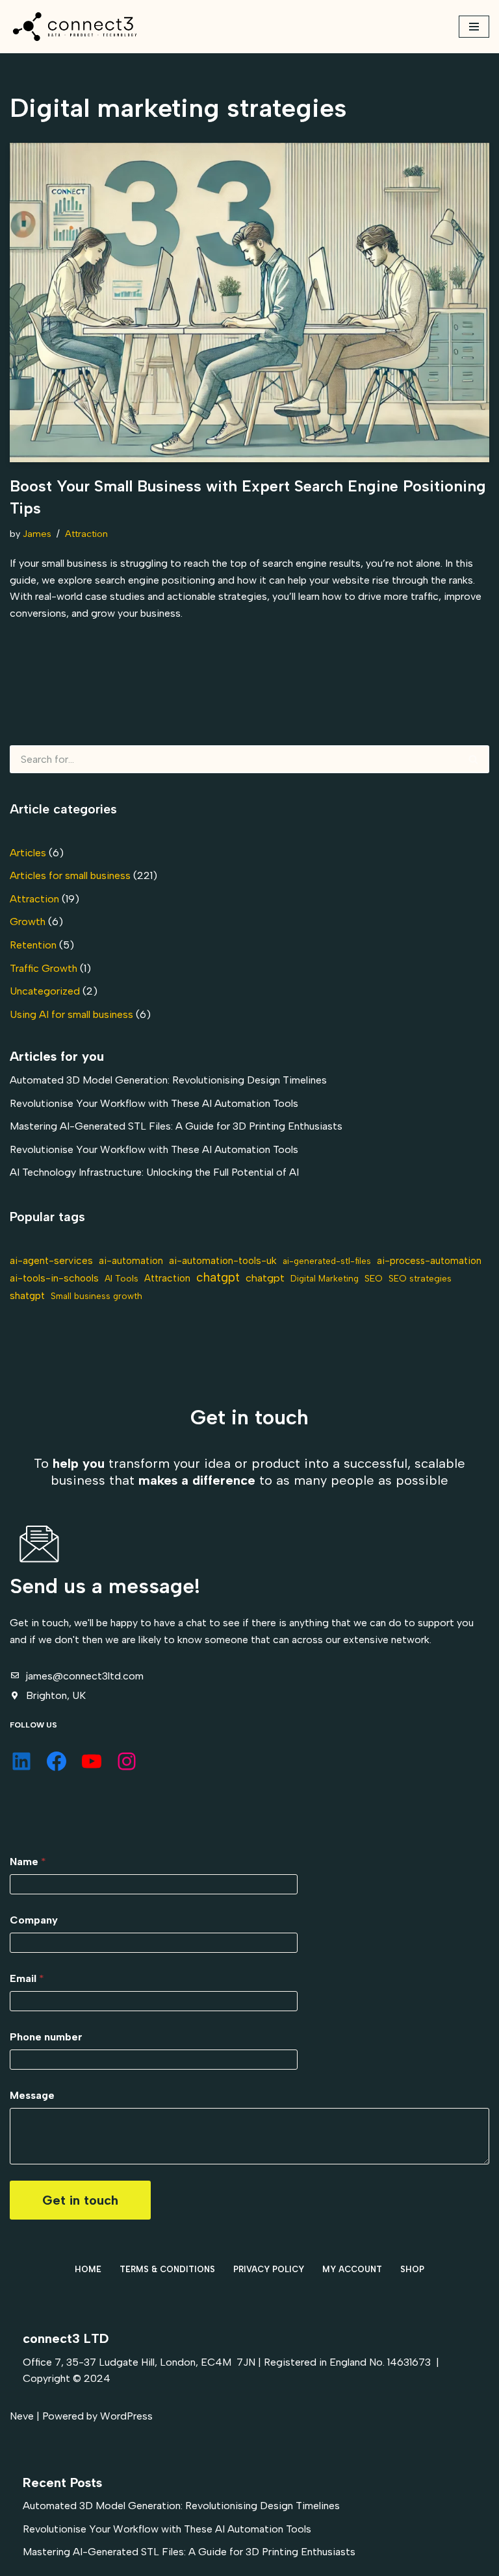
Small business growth (96, 1296)
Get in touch (80, 2200)
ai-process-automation (429, 1261)
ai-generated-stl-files (327, 1261)
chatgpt (218, 1277)
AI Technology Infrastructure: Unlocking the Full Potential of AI (154, 1172)
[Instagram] (127, 1761)
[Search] (474, 759)
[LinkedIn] (21, 1761)
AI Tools (122, 1278)
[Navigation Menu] (474, 27)
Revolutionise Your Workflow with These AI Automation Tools (154, 1103)
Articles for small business (70, 875)
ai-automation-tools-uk (223, 1260)
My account (352, 2269)
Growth (28, 922)
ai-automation (131, 1261)
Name (28, 1862)
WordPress (126, 2416)
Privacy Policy (269, 2269)
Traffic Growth (44, 968)
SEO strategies (420, 1278)
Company (34, 1920)
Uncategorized (45, 991)
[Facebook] (57, 1761)
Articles (28, 853)
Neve (22, 2416)
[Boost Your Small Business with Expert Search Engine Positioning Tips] (249, 303)
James (37, 534)
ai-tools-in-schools (54, 1278)
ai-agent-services (51, 1260)
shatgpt (27, 1295)
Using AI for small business (71, 1014)
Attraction (86, 534)
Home (88, 2269)
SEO (374, 1278)
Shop (412, 2269)
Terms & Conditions (167, 2269)
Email (27, 1978)
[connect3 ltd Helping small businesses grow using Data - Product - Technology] (75, 27)
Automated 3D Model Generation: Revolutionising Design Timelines (168, 1080)
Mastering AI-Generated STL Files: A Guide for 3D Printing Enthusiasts (176, 1126)
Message (32, 2095)
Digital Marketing (325, 1278)
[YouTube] (92, 1761)
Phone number (46, 2037)
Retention (33, 945)
